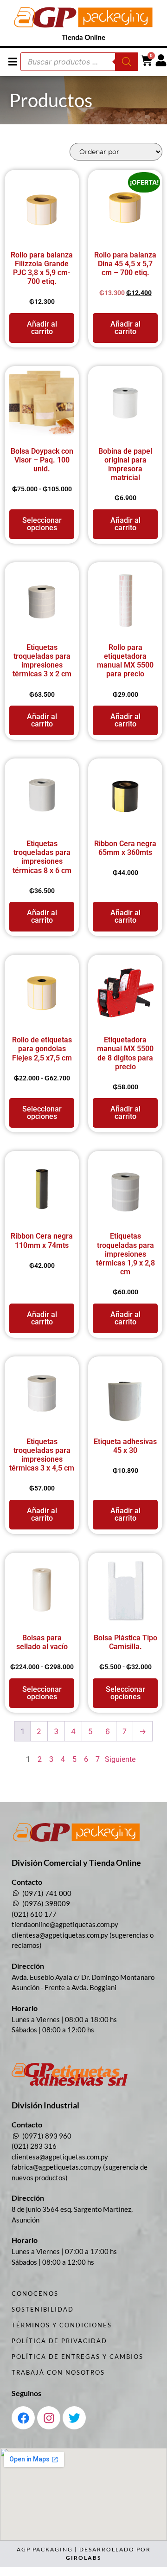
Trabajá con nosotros (58, 2372)
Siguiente (120, 1759)
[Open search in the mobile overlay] (79, 62)
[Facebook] (23, 2418)
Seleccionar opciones (42, 524)
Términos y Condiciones (62, 2325)
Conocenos (35, 2293)
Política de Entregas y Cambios (77, 2357)
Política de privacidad (59, 2341)
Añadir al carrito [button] (42, 328)
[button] (13, 61)
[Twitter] (74, 2418)
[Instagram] (49, 2418)
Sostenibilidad (43, 2309)
